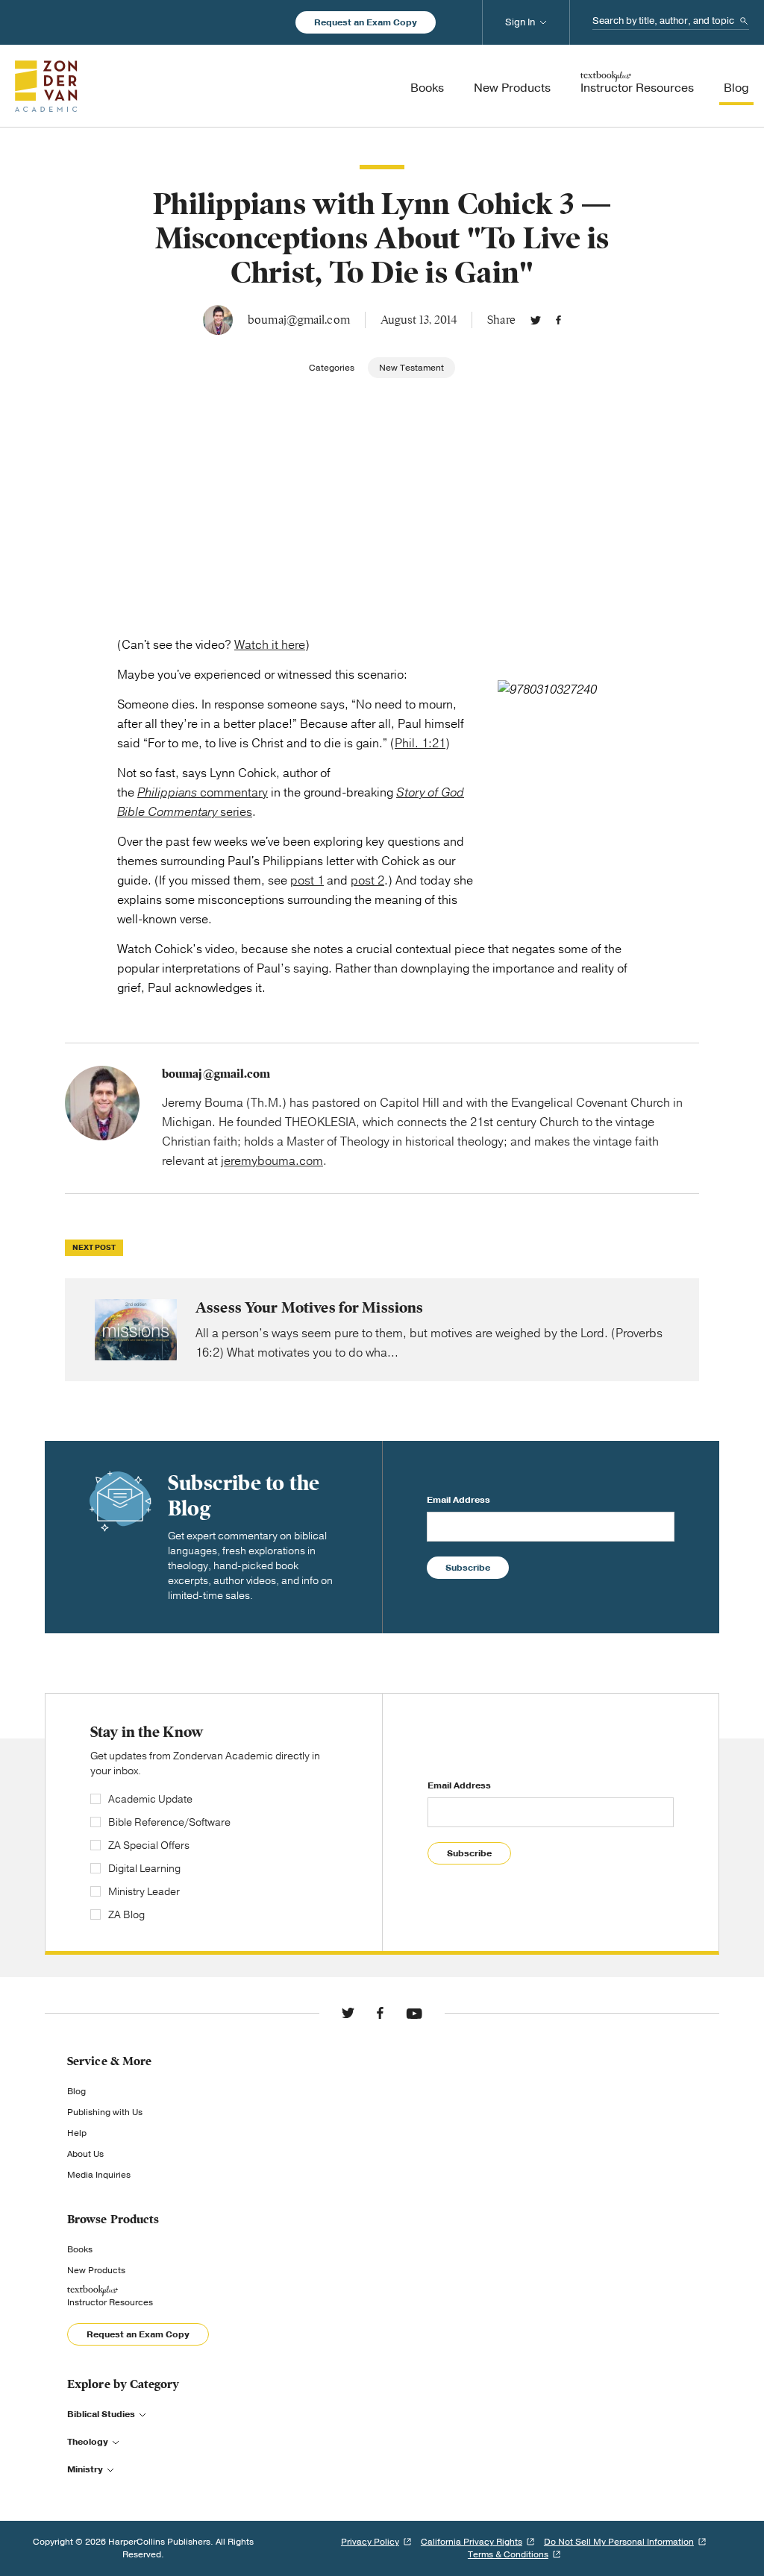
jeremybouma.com (272, 1161)
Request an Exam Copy (366, 22)
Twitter (536, 320)
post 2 (367, 881)
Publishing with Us (105, 2112)
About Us (85, 2154)
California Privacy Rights (472, 2542)
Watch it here (270, 645)
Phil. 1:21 (420, 744)
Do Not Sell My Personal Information (619, 2542)
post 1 (307, 881)
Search (744, 21)
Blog (76, 2091)
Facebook (558, 320)
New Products (96, 2270)
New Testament (411, 368)
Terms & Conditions (508, 2554)
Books (80, 2249)
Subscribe (468, 1568)
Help (77, 2133)
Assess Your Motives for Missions (382, 1330)
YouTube (414, 2013)
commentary (203, 793)
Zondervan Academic (46, 86)
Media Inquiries (99, 2175)
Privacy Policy (370, 2542)
